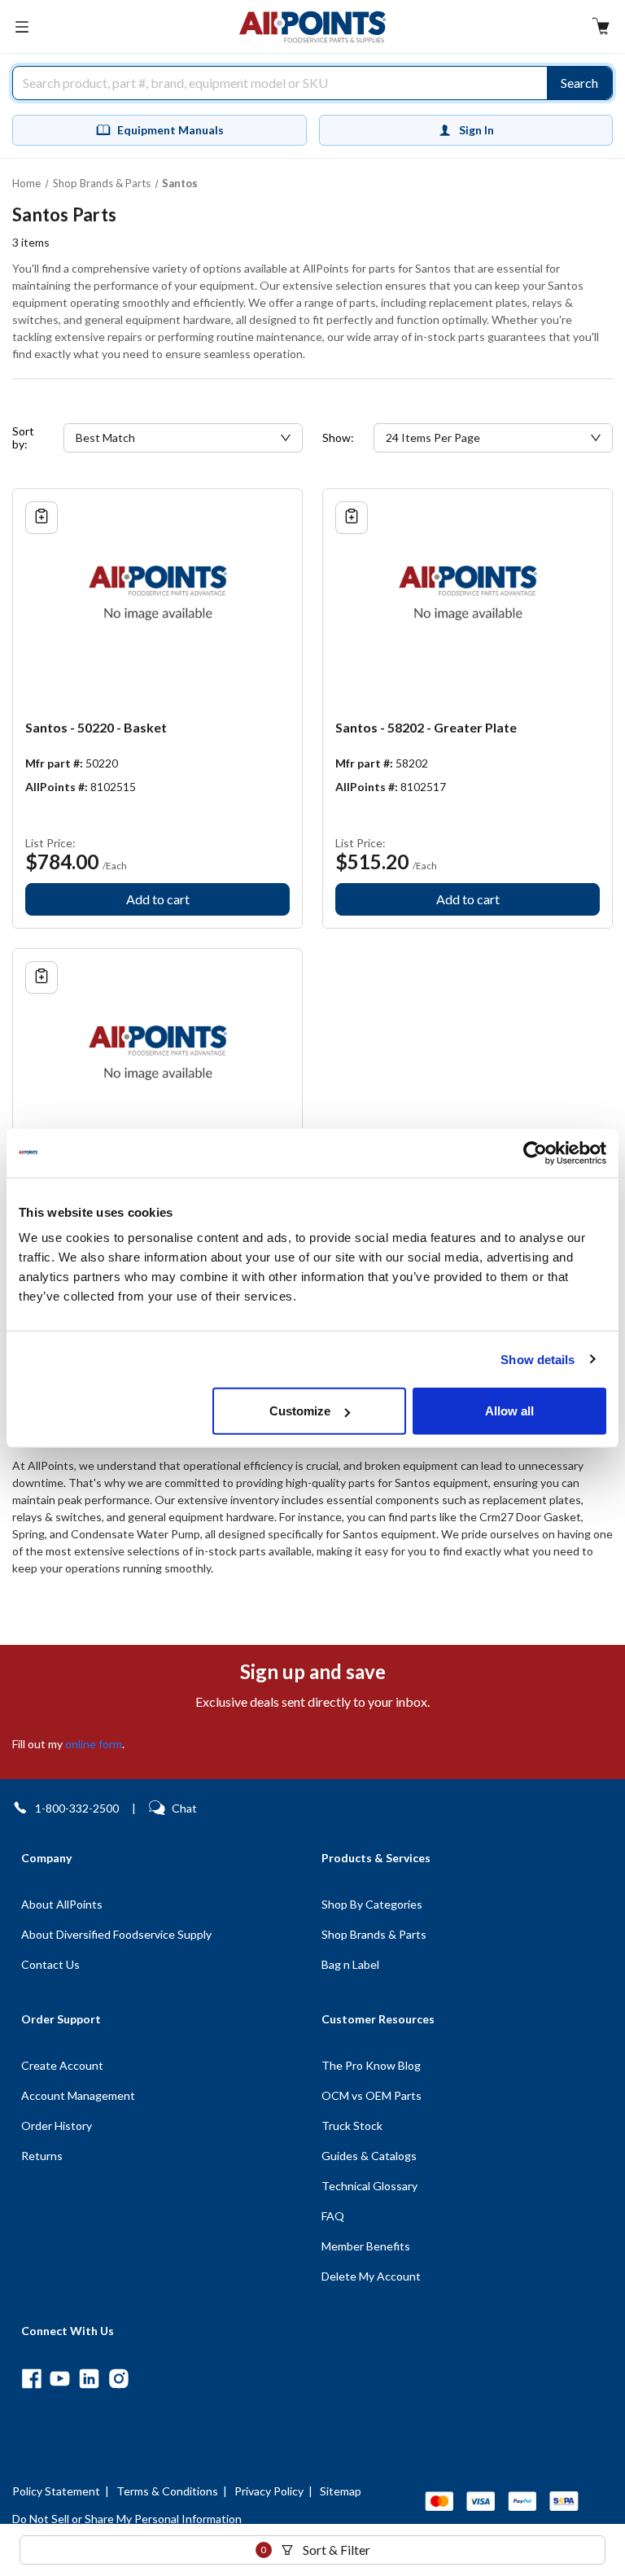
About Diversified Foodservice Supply (116, 1934)
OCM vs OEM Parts (372, 2095)
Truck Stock (352, 2126)
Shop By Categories (372, 1904)
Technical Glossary (369, 2186)
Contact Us (50, 1964)
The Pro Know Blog (371, 2065)
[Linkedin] (89, 2379)
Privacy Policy (269, 2491)
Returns (42, 2156)
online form (94, 1744)
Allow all (509, 1411)
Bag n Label (350, 1964)
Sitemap (341, 2491)
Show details (538, 1359)
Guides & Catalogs (369, 2156)
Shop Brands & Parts (374, 1934)
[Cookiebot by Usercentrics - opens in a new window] (535, 1152)
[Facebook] (31, 2379)
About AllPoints (62, 1904)
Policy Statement (56, 2491)
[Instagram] (118, 2379)
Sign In (476, 130)
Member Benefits (366, 2246)
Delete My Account (371, 2276)
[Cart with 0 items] (601, 28)
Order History (57, 2126)
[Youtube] (60, 2379)
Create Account (62, 2065)
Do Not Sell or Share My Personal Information (127, 2519)
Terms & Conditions (167, 2491)
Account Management (78, 2095)
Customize (300, 1411)
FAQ (333, 2216)
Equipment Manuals (170, 130)
